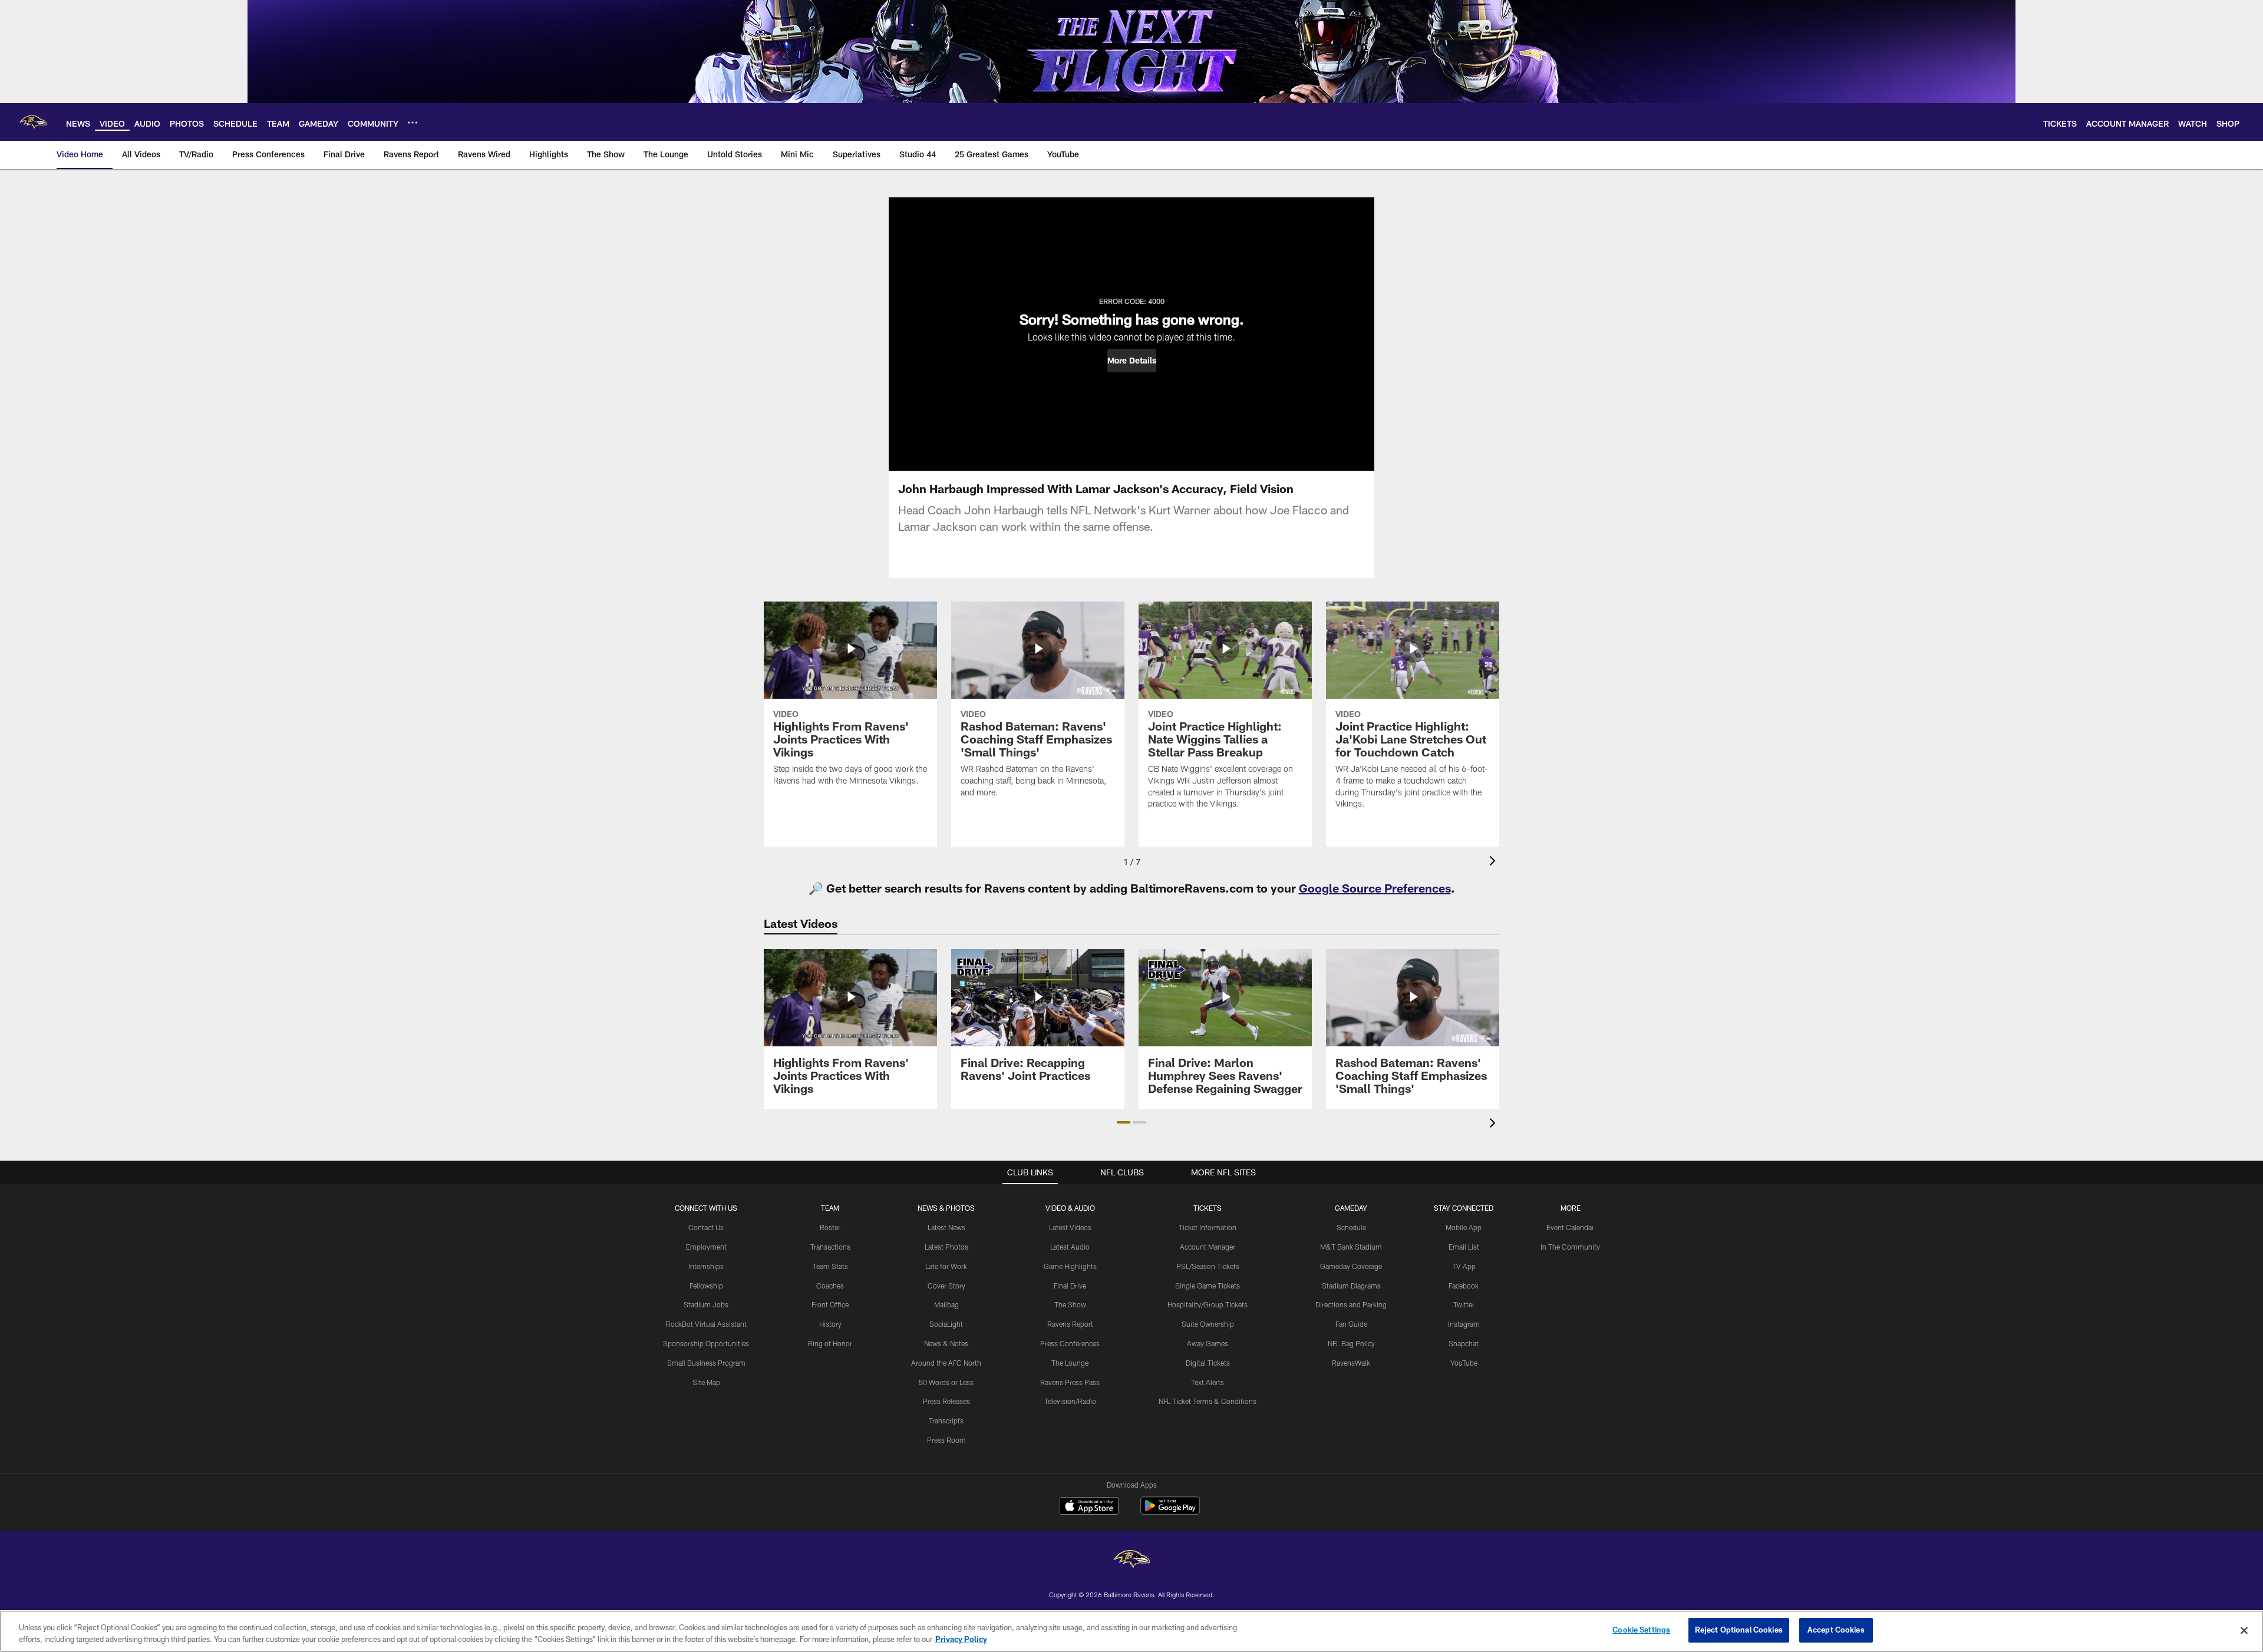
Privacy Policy (961, 1639)
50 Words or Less (946, 1382)
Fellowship (706, 1286)
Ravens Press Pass (1070, 1382)
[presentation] (1495, 862)
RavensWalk (1351, 1363)
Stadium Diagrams (1351, 1286)
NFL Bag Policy (1351, 1343)
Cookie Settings (1641, 1630)
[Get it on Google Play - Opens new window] (1170, 1511)
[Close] (2244, 1630)
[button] (1132, 361)
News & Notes (946, 1343)
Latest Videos (1070, 1227)
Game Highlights (1070, 1266)
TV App (1464, 1266)
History (830, 1324)
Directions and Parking (1351, 1304)
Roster (830, 1227)
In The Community (1570, 1247)
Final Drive (1070, 1286)
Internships (706, 1266)
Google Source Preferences (1375, 888)
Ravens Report (1070, 1324)
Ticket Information (1208, 1227)
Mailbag (946, 1304)
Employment (706, 1247)
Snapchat (1464, 1343)
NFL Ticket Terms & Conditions (1208, 1401)
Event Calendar (1570, 1227)
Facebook (1464, 1286)
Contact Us (706, 1227)
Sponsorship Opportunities (706, 1343)
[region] (1131, 1631)
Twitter (1464, 1304)
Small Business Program (706, 1363)
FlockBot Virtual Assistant (706, 1324)
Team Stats (830, 1266)
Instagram (1464, 1324)
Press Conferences (1070, 1343)
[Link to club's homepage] (33, 122)
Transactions (830, 1247)
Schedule (1351, 1227)
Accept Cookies (1836, 1630)
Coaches (830, 1286)
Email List (1464, 1247)
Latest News (946, 1227)
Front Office (830, 1304)
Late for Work (946, 1266)
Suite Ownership (1208, 1324)
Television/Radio (1070, 1401)
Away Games (1208, 1343)
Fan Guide (1351, 1324)
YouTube (1464, 1363)
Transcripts (946, 1420)
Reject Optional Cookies (1739, 1630)
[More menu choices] (413, 123)
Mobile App (1464, 1227)
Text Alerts (1208, 1382)
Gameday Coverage (1351, 1266)
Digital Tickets (1208, 1363)
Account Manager (1208, 1247)
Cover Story (946, 1286)
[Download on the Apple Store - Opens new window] (1089, 1507)
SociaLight (946, 1324)
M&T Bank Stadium (1351, 1247)
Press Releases (946, 1401)
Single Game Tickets (1208, 1286)
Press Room (946, 1440)
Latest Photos (946, 1247)
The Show (1070, 1304)
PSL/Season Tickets (1208, 1266)
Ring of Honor (830, 1343)
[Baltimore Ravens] (1131, 1560)
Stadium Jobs (706, 1304)
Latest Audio (1070, 1247)
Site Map (706, 1382)
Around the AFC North (946, 1363)
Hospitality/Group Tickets (1208, 1304)
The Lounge (1070, 1363)
